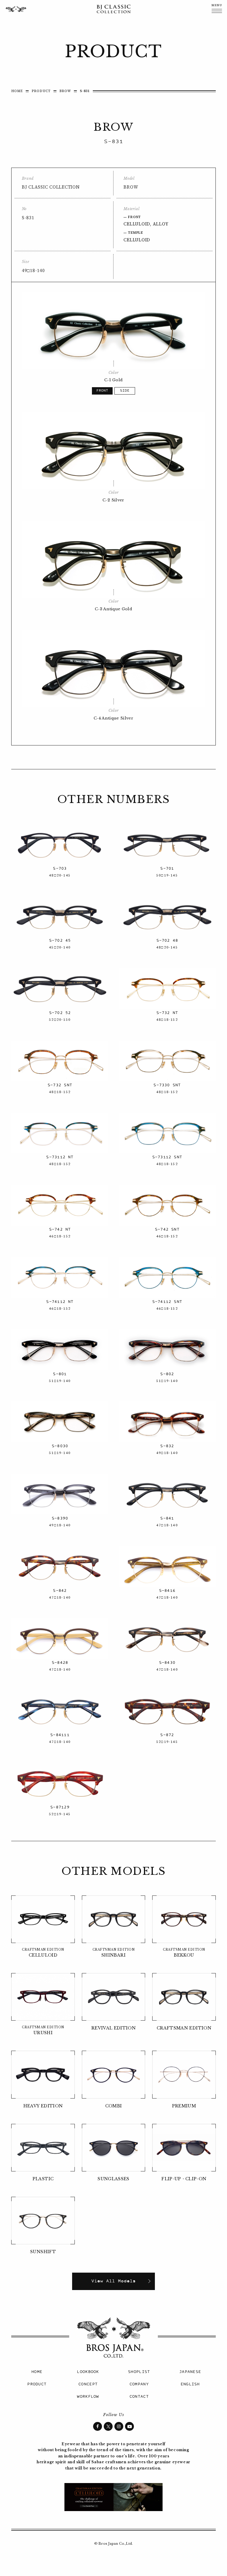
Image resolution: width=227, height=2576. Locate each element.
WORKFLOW (88, 2397)
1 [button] (102, 391)
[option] (114, 331)
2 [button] (125, 391)
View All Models (113, 2281)
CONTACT (139, 2397)
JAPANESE (190, 2372)
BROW (65, 91)
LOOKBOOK (88, 2372)
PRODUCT (41, 91)
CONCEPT (88, 2384)
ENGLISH (190, 2384)
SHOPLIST (139, 2372)
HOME (17, 91)
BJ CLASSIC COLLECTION (113, 9)
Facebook (98, 2426)
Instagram (119, 2426)
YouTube (129, 2426)
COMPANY (139, 2384)
